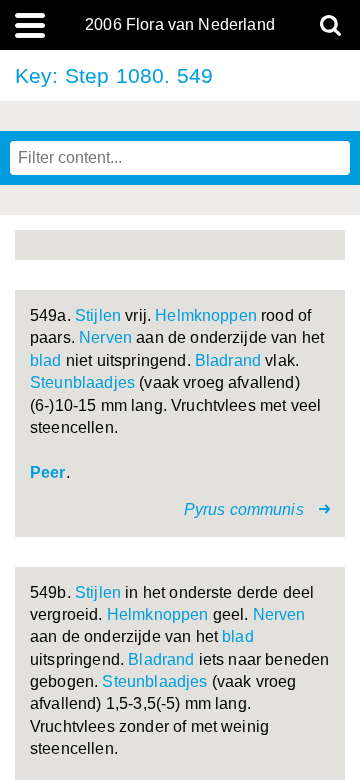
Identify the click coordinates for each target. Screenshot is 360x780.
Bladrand (228, 360)
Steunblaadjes (82, 382)
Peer (48, 472)
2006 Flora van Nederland (180, 25)
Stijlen (98, 315)
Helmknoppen (206, 315)
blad (46, 360)
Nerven (105, 337)
